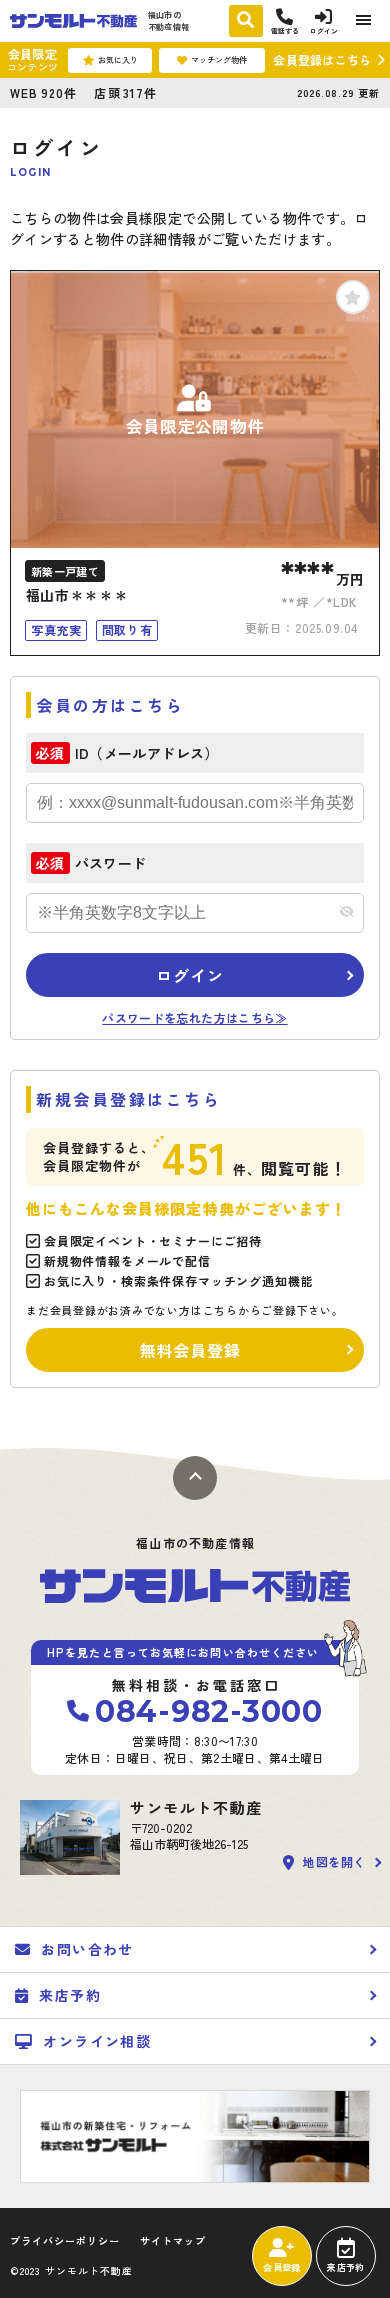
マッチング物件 (219, 59)
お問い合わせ (87, 1949)
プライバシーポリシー (65, 2241)
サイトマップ (173, 2241)
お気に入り (118, 59)
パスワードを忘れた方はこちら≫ (194, 1017)
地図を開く (334, 1862)
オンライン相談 (97, 2041)
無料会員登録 (190, 1350)
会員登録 (281, 2267)
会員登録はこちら (322, 59)
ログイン (189, 975)
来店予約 (345, 2267)
